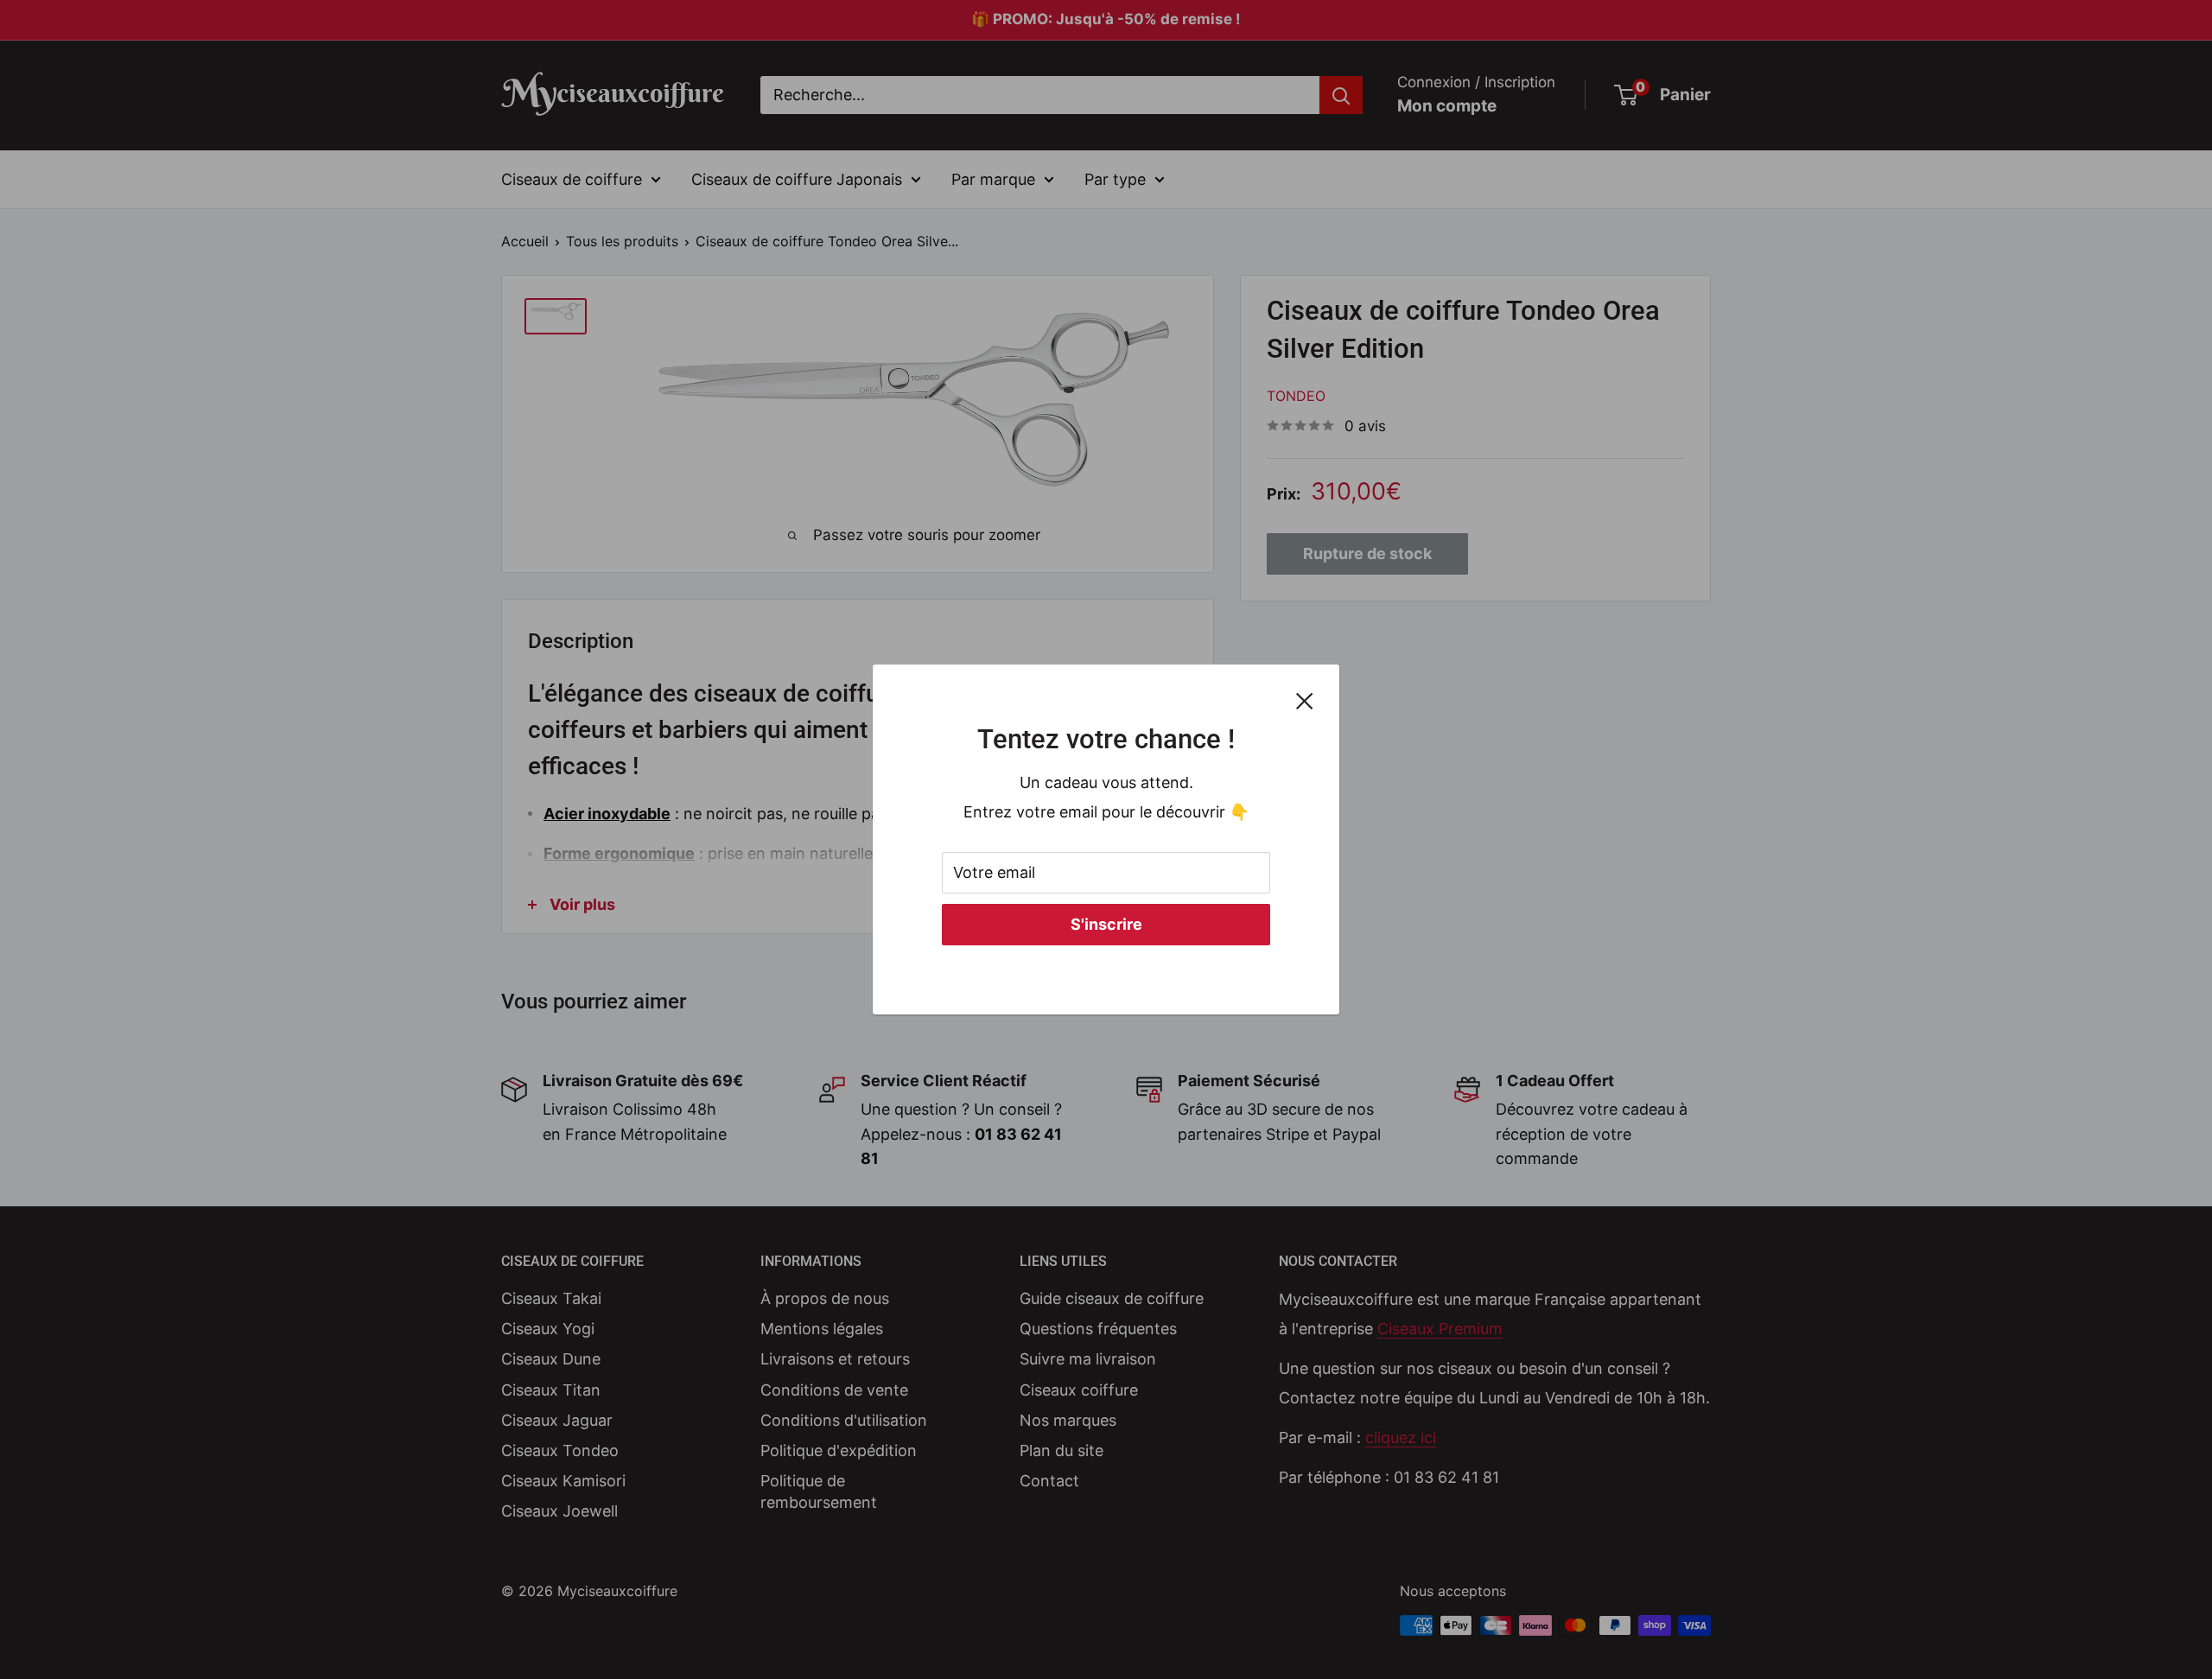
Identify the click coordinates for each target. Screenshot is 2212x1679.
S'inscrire (1106, 924)
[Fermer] (1305, 700)
